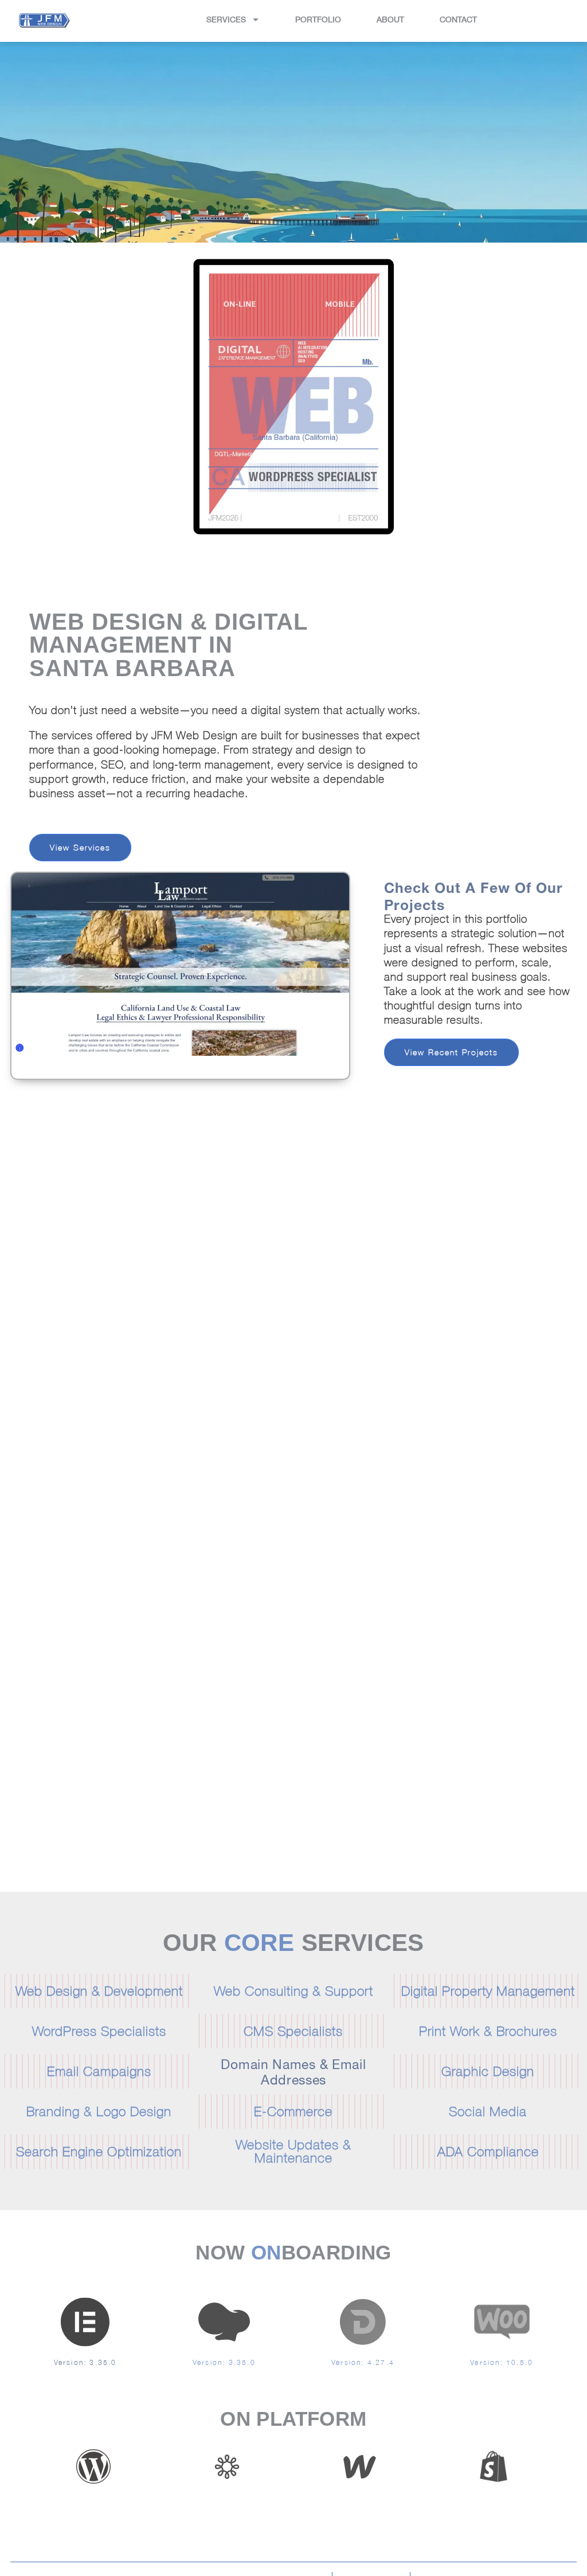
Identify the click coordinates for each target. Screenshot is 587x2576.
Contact (458, 19)
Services (226, 19)
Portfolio (318, 19)
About (390, 19)
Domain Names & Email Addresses (293, 2070)
